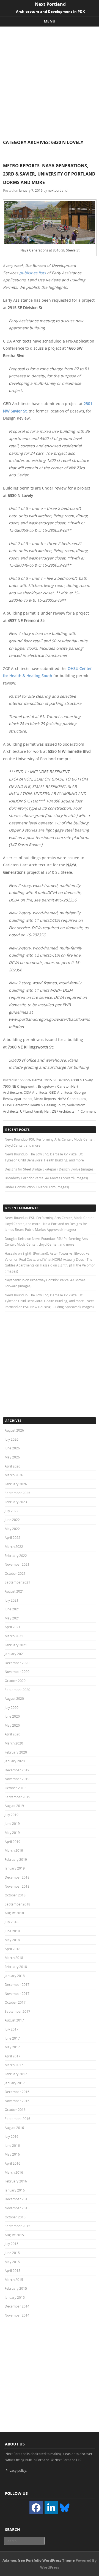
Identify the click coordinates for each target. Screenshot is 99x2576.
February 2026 (16, 1484)
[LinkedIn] (51, 2508)
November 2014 (17, 2315)
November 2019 (17, 1779)
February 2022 (16, 1556)
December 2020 (17, 1663)
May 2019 (12, 1833)
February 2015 (16, 2288)
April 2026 (13, 1466)
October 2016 (15, 2110)
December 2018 (17, 1877)
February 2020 (16, 1752)
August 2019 (14, 1806)
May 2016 (12, 2154)
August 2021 (14, 1591)
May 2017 (12, 2047)
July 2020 (12, 1707)
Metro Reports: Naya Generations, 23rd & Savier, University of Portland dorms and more (49, 174)
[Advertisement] (50, 79)
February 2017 (16, 2074)
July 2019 (12, 1815)
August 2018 (14, 1913)
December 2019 (17, 1770)
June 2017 (12, 2038)
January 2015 (15, 2297)
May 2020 (12, 1725)
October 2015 (15, 2217)
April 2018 (13, 1949)
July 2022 (12, 1511)
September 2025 (17, 1493)
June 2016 (12, 2145)
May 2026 (12, 1457)
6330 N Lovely (82, 1080)
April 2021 (13, 1627)
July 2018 (12, 1922)
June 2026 (12, 1448)
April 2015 (13, 2270)
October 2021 (15, 1573)
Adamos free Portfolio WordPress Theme (39, 2560)
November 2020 (17, 1672)
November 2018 (17, 1886)
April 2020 (13, 1734)
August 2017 (14, 2020)
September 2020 (17, 1690)
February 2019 (16, 1859)
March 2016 (14, 2172)
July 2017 (12, 2029)
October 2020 (15, 1681)
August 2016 (14, 2128)
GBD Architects (61, 1092)
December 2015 (17, 2199)
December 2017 (17, 1984)
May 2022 (12, 1529)
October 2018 (15, 1895)
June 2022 (12, 1520)
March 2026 (14, 1475)
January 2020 (15, 1761)
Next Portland (50, 4)
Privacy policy (16, 2470)
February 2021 (16, 1645)
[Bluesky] (65, 2507)
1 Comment (87, 1111)
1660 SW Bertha (30, 1080)
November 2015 (17, 2208)
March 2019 (14, 1850)
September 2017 (17, 2011)
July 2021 (12, 1600)
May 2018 (12, 1940)
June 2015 (12, 2253)
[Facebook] (36, 2508)
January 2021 (15, 1654)
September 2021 (17, 1582)
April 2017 (13, 2056)
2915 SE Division (57, 1080)
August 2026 (14, 1430)
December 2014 (17, 2306)
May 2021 (12, 1618)
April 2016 (13, 2163)
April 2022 (13, 1537)
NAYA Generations (72, 1099)
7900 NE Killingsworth (20, 1086)
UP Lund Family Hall (35, 1111)
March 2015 (14, 2280)
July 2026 (12, 1439)
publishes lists (33, 273)
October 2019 (15, 1788)
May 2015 (12, 2262)
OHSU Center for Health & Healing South (34, 1105)
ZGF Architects (63, 1111)
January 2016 (15, 2190)
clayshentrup (15, 1280)
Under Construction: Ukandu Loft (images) (37, 1187)
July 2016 (12, 2136)
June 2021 (12, 1609)
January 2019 (15, 1868)
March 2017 (14, 2065)
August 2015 (14, 2235)
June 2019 (12, 1823)
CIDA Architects (36, 1092)
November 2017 (17, 1993)
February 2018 (16, 1967)
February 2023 (16, 1502)
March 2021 (14, 1636)
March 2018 (14, 1958)
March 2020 (14, 1743)
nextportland (58, 190)
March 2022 (14, 1546)
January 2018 (15, 1976)
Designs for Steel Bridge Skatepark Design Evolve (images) (50, 1169)
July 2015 (12, 2244)
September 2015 (17, 2226)
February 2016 (16, 2181)
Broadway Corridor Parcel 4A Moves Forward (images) (46, 1178)
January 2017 (15, 2083)
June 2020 (12, 1716)
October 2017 (15, 2002)
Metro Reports (45, 1099)
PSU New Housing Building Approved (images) (58, 1307)
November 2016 (17, 2101)
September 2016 (17, 2119)
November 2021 (17, 1564)
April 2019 (13, 1842)
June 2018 (12, 1931)
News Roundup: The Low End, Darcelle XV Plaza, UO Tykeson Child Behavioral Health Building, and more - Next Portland (49, 1301)
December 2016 (17, 2092)
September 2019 (17, 1797)
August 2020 (14, 1698)
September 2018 (17, 1904)
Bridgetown (47, 1086)
